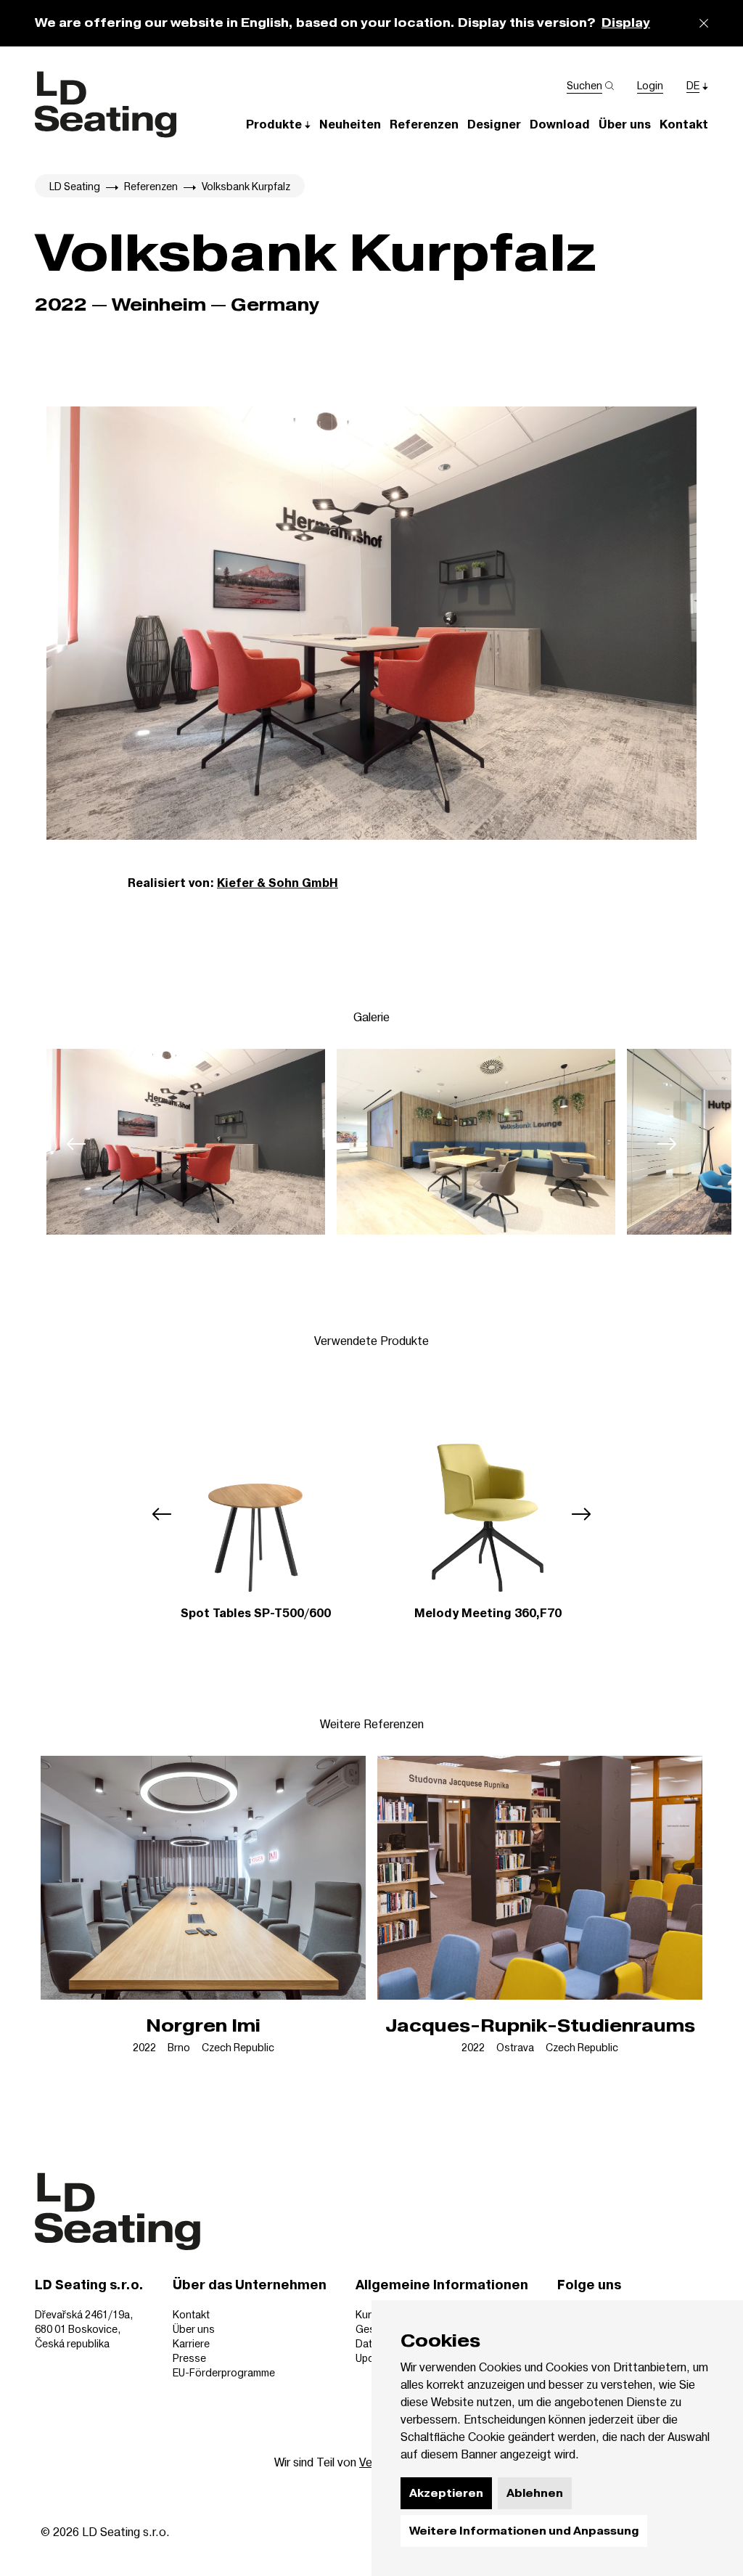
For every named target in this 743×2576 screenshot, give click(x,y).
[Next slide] (667, 1144)
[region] (371, 1144)
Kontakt (191, 2314)
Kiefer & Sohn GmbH (278, 883)
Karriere (191, 2343)
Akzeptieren (446, 2493)
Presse (189, 2358)
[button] (278, 124)
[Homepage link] (106, 105)
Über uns (194, 2329)
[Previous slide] (76, 1144)
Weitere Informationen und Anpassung (524, 2531)
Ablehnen (535, 2493)
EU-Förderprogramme (224, 2372)
